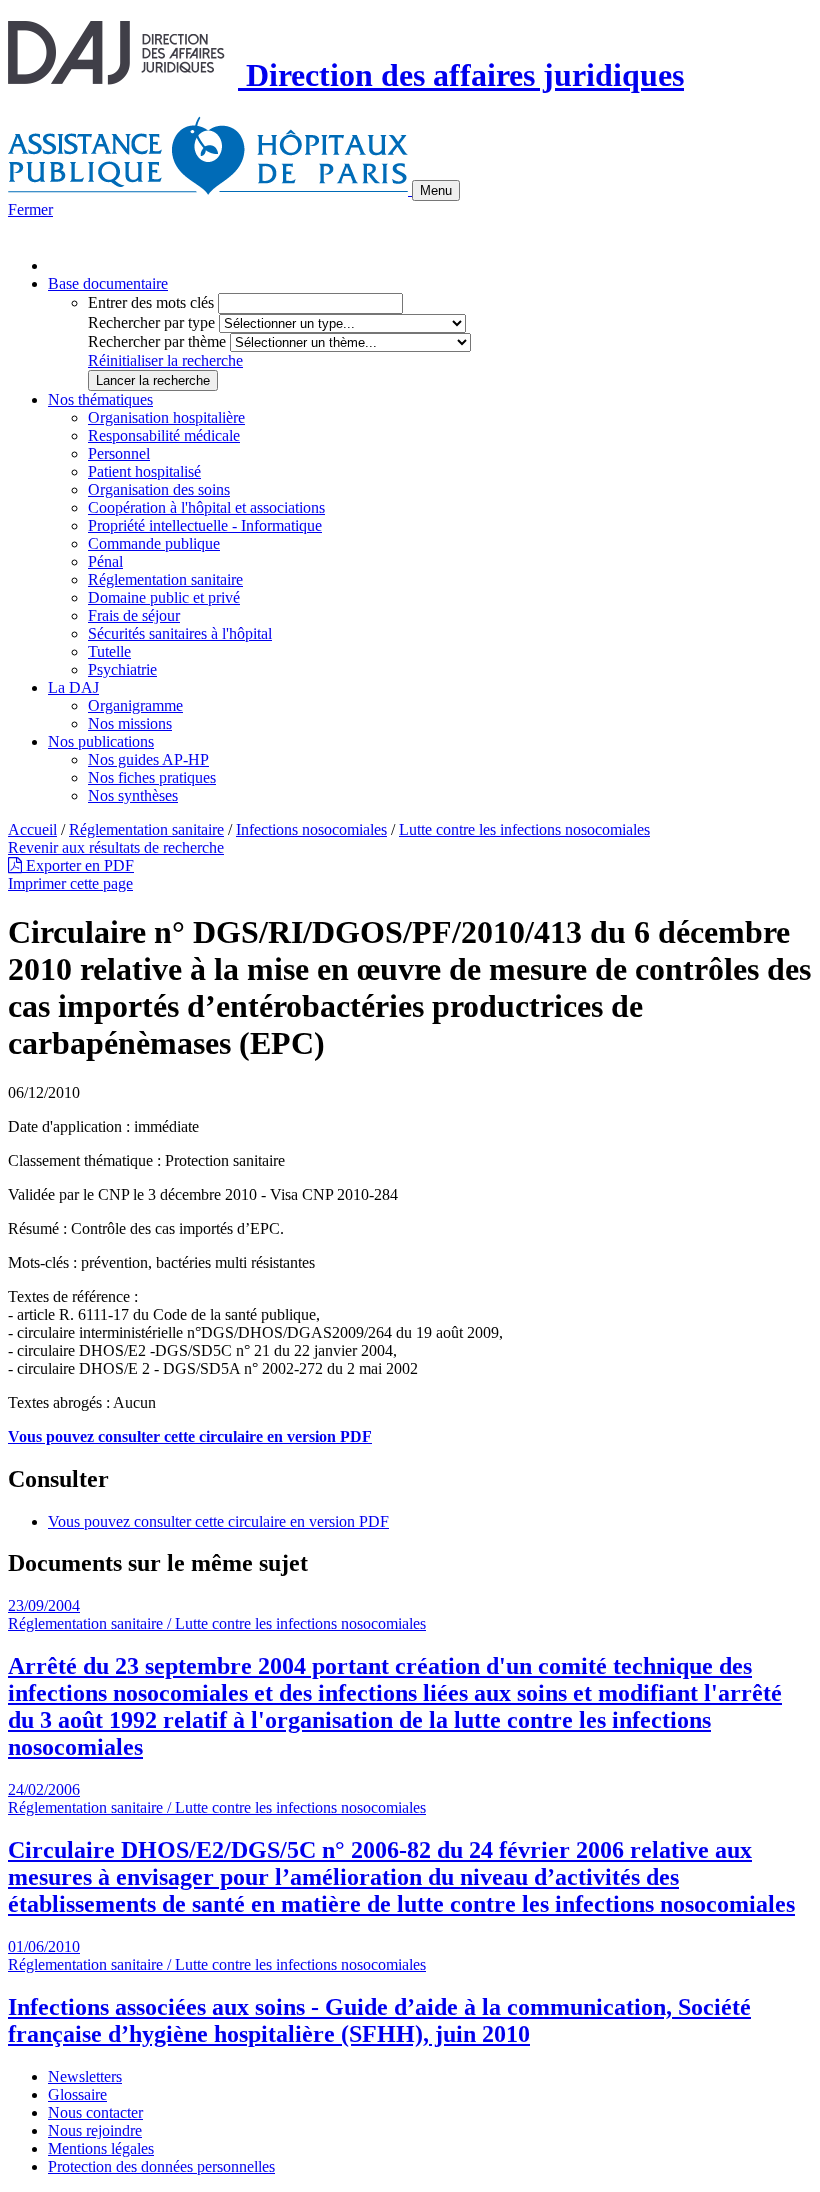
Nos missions (130, 723)
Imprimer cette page (70, 883)
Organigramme (135, 705)
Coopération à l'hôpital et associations (206, 507)
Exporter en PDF (78, 865)
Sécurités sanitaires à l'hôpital (180, 633)
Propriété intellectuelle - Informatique (205, 525)
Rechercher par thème (157, 341)
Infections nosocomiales (311, 829)
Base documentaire (108, 283)
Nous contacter (95, 2112)
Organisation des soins (159, 489)
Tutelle (109, 651)
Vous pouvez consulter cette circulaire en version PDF (218, 1521)
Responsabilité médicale (164, 435)
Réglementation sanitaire (165, 579)
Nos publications (101, 741)
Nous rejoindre (95, 2130)
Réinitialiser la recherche (165, 360)
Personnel (119, 453)
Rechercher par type (151, 322)
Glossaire (77, 2094)
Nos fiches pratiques (152, 777)
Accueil (32, 829)
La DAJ (73, 687)
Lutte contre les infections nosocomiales (524, 829)
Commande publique (154, 543)
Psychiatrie (122, 669)
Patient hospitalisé (144, 471)
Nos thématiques (100, 399)
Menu (436, 190)
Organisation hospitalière (166, 417)
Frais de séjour (134, 615)
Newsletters (85, 2076)
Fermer (30, 209)
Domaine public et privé (164, 597)
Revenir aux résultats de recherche (116, 847)
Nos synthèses (133, 795)
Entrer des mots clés (151, 302)
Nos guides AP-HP (148, 759)
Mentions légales (101, 2148)
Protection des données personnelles (161, 2166)
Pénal (105, 561)
